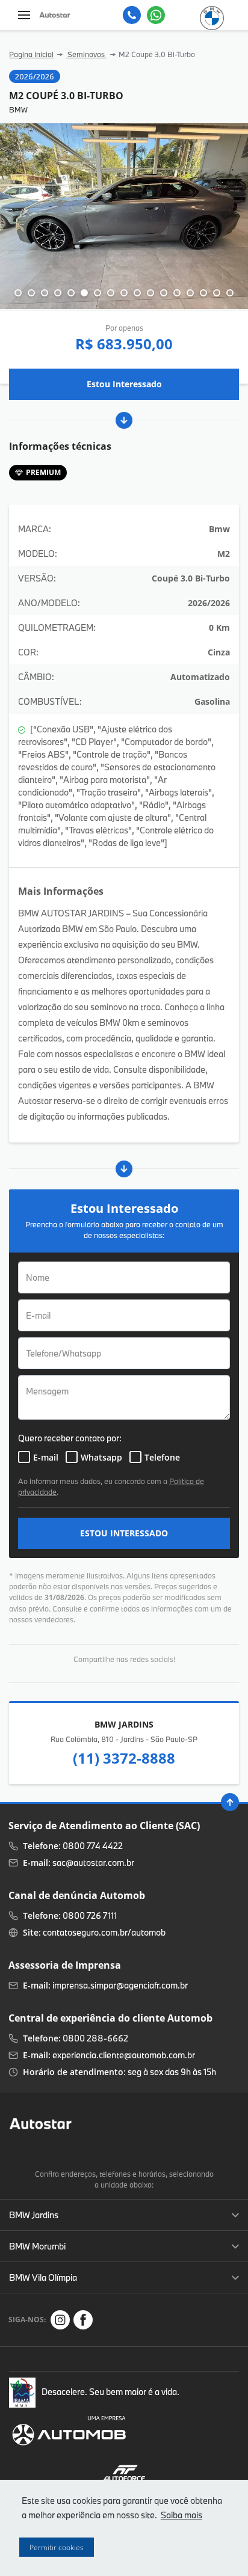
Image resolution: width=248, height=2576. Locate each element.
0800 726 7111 (90, 1915)
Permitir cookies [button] (57, 2547)
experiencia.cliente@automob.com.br (124, 2055)
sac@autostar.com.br (93, 1863)
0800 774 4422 (93, 1846)
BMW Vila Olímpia (43, 2277)
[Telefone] (132, 15)
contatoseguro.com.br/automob (104, 1932)
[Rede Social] (60, 2320)
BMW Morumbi (37, 2246)
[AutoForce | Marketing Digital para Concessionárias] (124, 2472)
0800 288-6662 (95, 2038)
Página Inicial (31, 54)
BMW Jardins (34, 2215)
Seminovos (86, 54)
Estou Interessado (124, 384)
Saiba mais (181, 2515)
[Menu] (24, 15)
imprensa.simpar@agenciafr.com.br (120, 1985)
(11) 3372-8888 (124, 1758)
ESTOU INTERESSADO (124, 1533)
